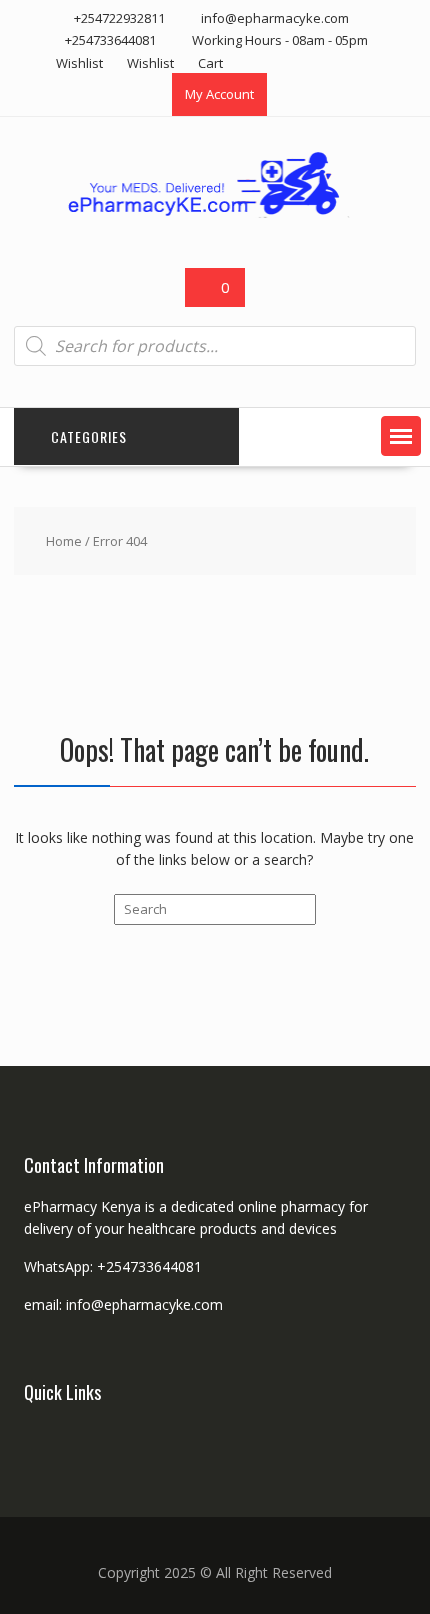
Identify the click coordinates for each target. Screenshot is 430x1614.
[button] (401, 436)
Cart (210, 63)
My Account (219, 94)
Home (64, 541)
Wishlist (79, 63)
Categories (89, 436)
